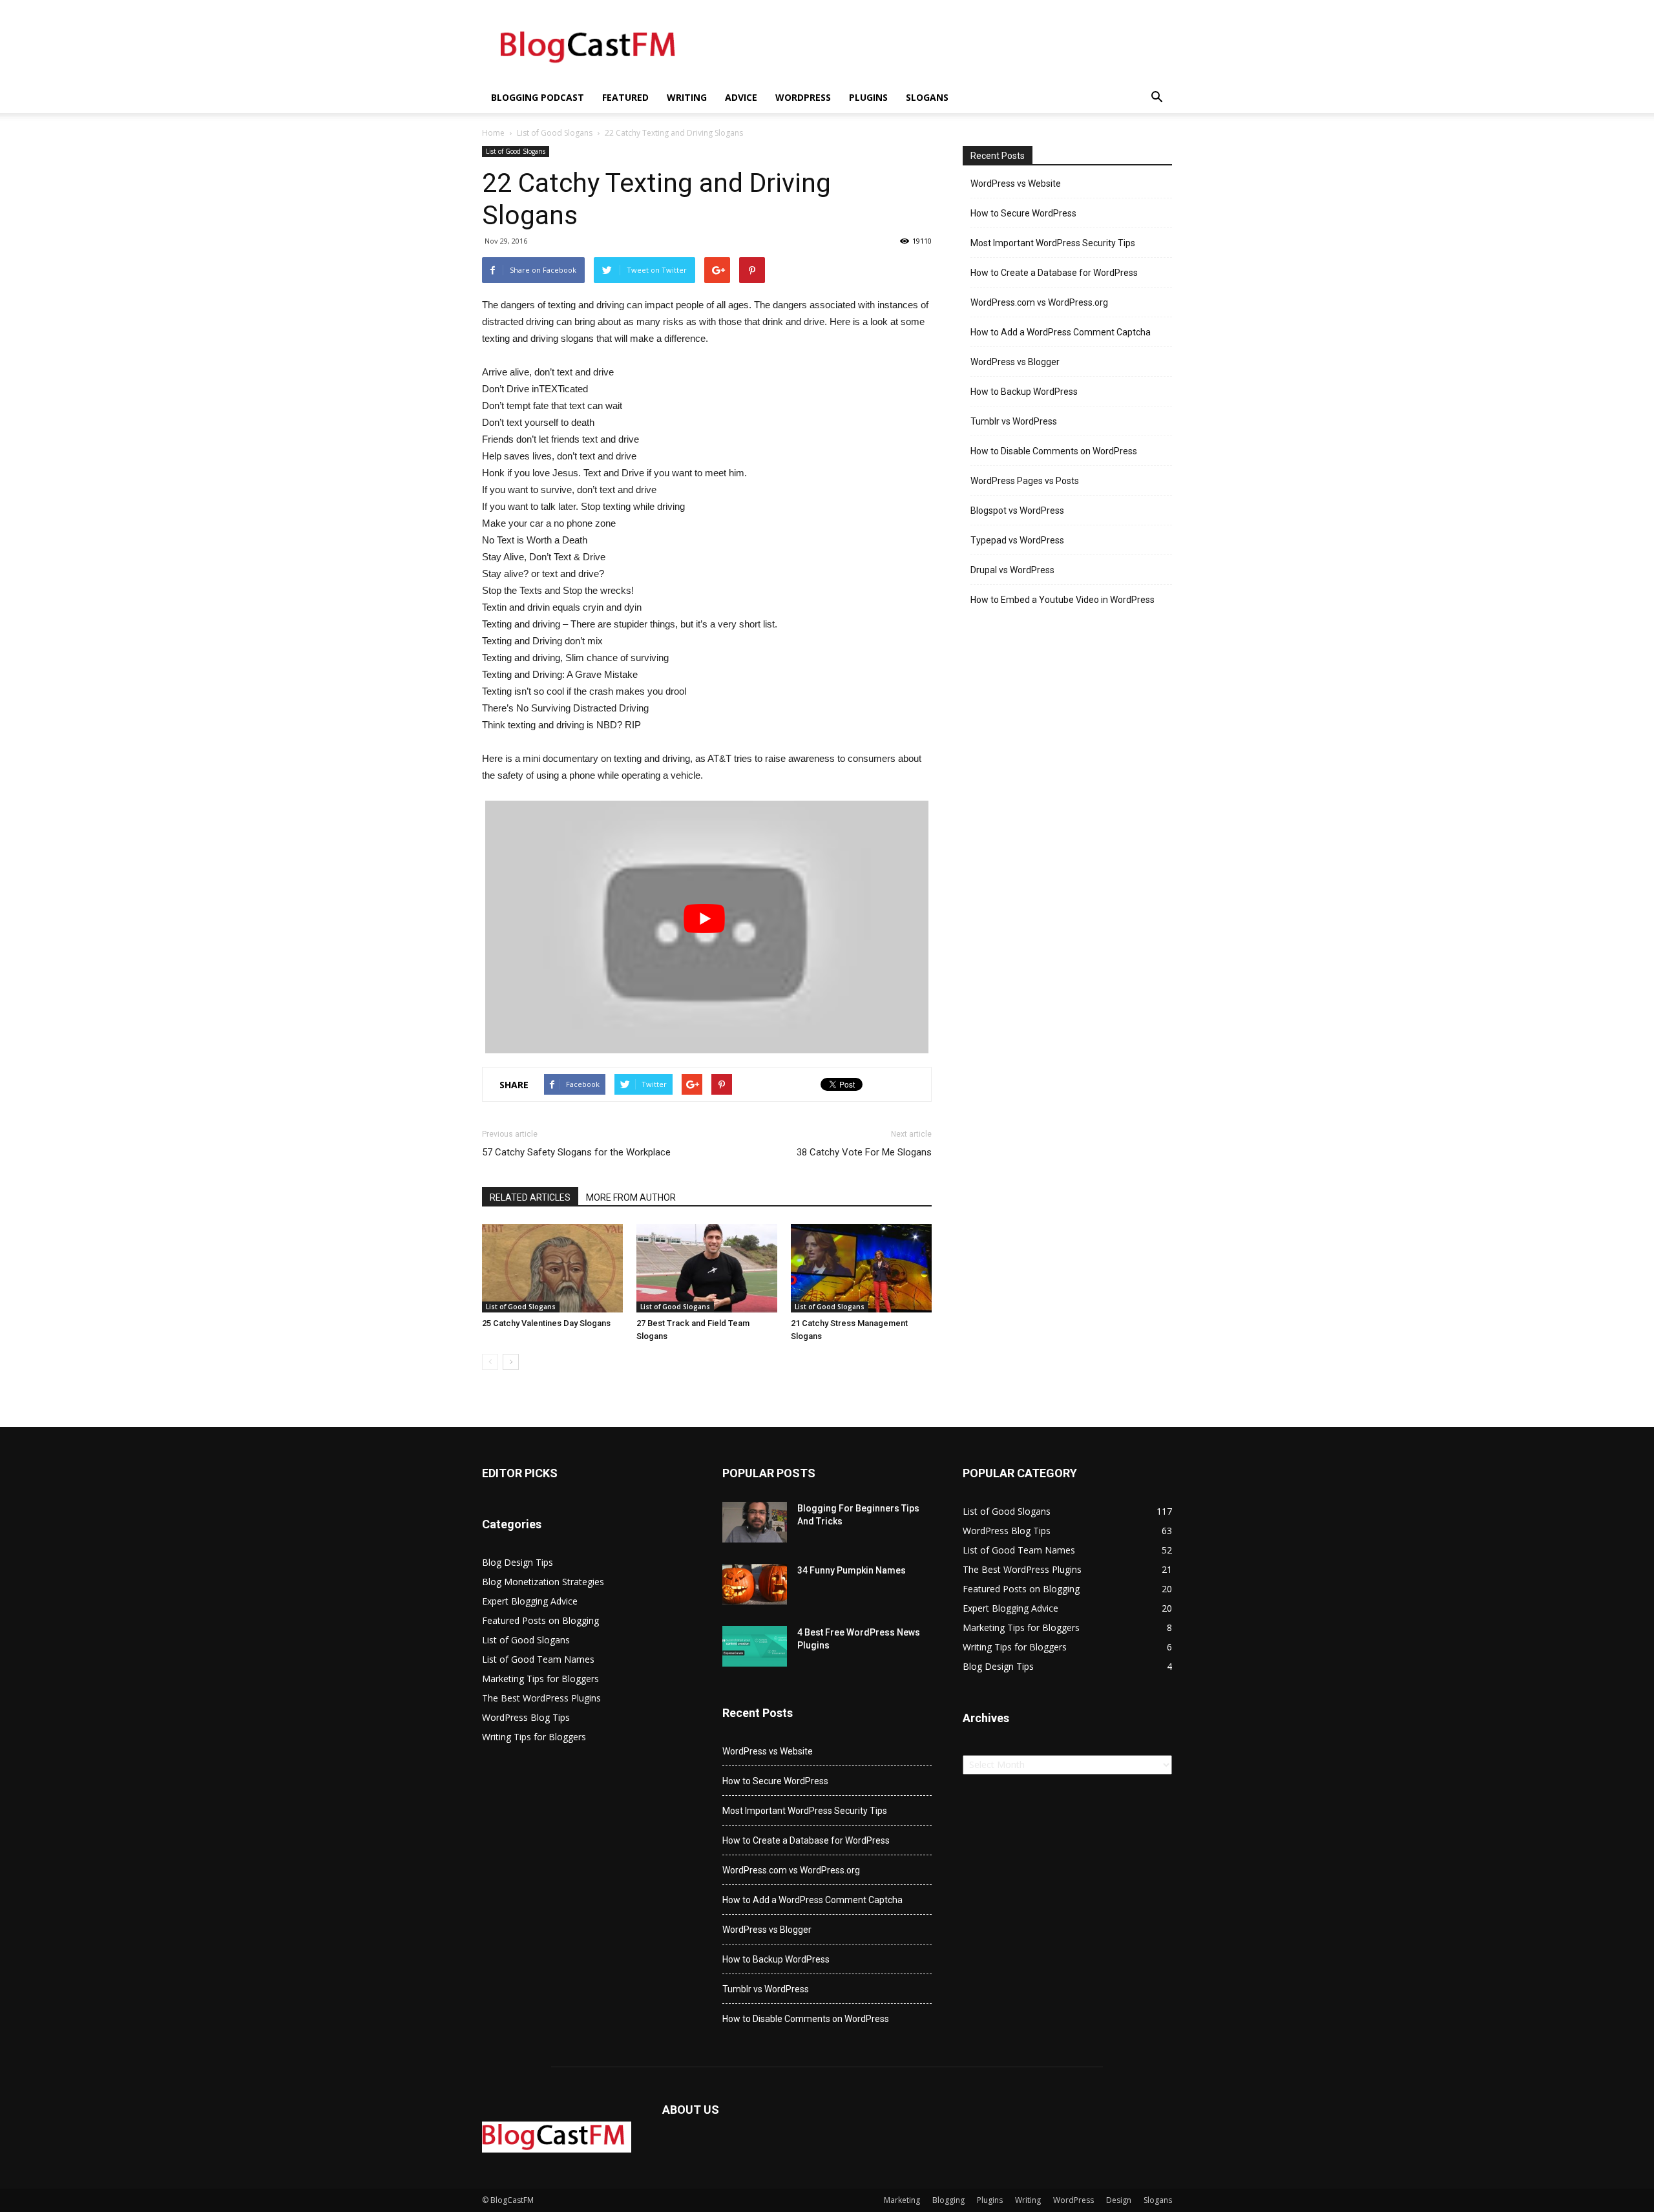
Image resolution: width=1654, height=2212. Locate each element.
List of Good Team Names (538, 1659)
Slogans (927, 97)
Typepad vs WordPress (1017, 540)
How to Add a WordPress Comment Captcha (1061, 332)
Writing (687, 97)
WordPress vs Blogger (1015, 362)
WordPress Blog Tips (526, 1717)
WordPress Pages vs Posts (1025, 481)
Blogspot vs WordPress (1017, 511)
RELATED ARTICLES (530, 1197)
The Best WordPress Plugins (541, 1698)
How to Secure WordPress (1023, 213)
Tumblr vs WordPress (1014, 421)
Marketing (902, 2200)
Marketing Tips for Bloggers (540, 1679)
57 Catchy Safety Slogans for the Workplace (576, 1152)
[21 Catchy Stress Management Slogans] (861, 1268)
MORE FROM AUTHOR (631, 1197)
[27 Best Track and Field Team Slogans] (707, 1268)
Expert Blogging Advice (530, 1601)
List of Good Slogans (555, 133)
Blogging (948, 2200)
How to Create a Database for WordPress (1054, 273)
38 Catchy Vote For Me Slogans (864, 1152)
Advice (741, 97)
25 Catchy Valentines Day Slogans (546, 1323)
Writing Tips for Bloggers (534, 1737)
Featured (625, 97)
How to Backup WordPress (1024, 392)
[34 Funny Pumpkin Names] (755, 1584)
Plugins (868, 97)
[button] (1157, 98)
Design (1119, 2200)
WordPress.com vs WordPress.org (1039, 302)
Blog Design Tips (518, 1562)
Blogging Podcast (538, 97)
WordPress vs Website (1016, 184)
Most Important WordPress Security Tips (1053, 243)
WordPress (803, 97)
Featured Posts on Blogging (540, 1620)
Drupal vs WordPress (1012, 570)
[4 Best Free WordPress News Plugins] (755, 1646)
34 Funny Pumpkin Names (852, 1570)
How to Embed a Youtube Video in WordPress (1063, 600)
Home (493, 133)
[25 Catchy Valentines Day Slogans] (552, 1268)
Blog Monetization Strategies (543, 1582)
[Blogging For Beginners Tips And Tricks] (755, 1522)
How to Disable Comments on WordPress (1054, 451)
